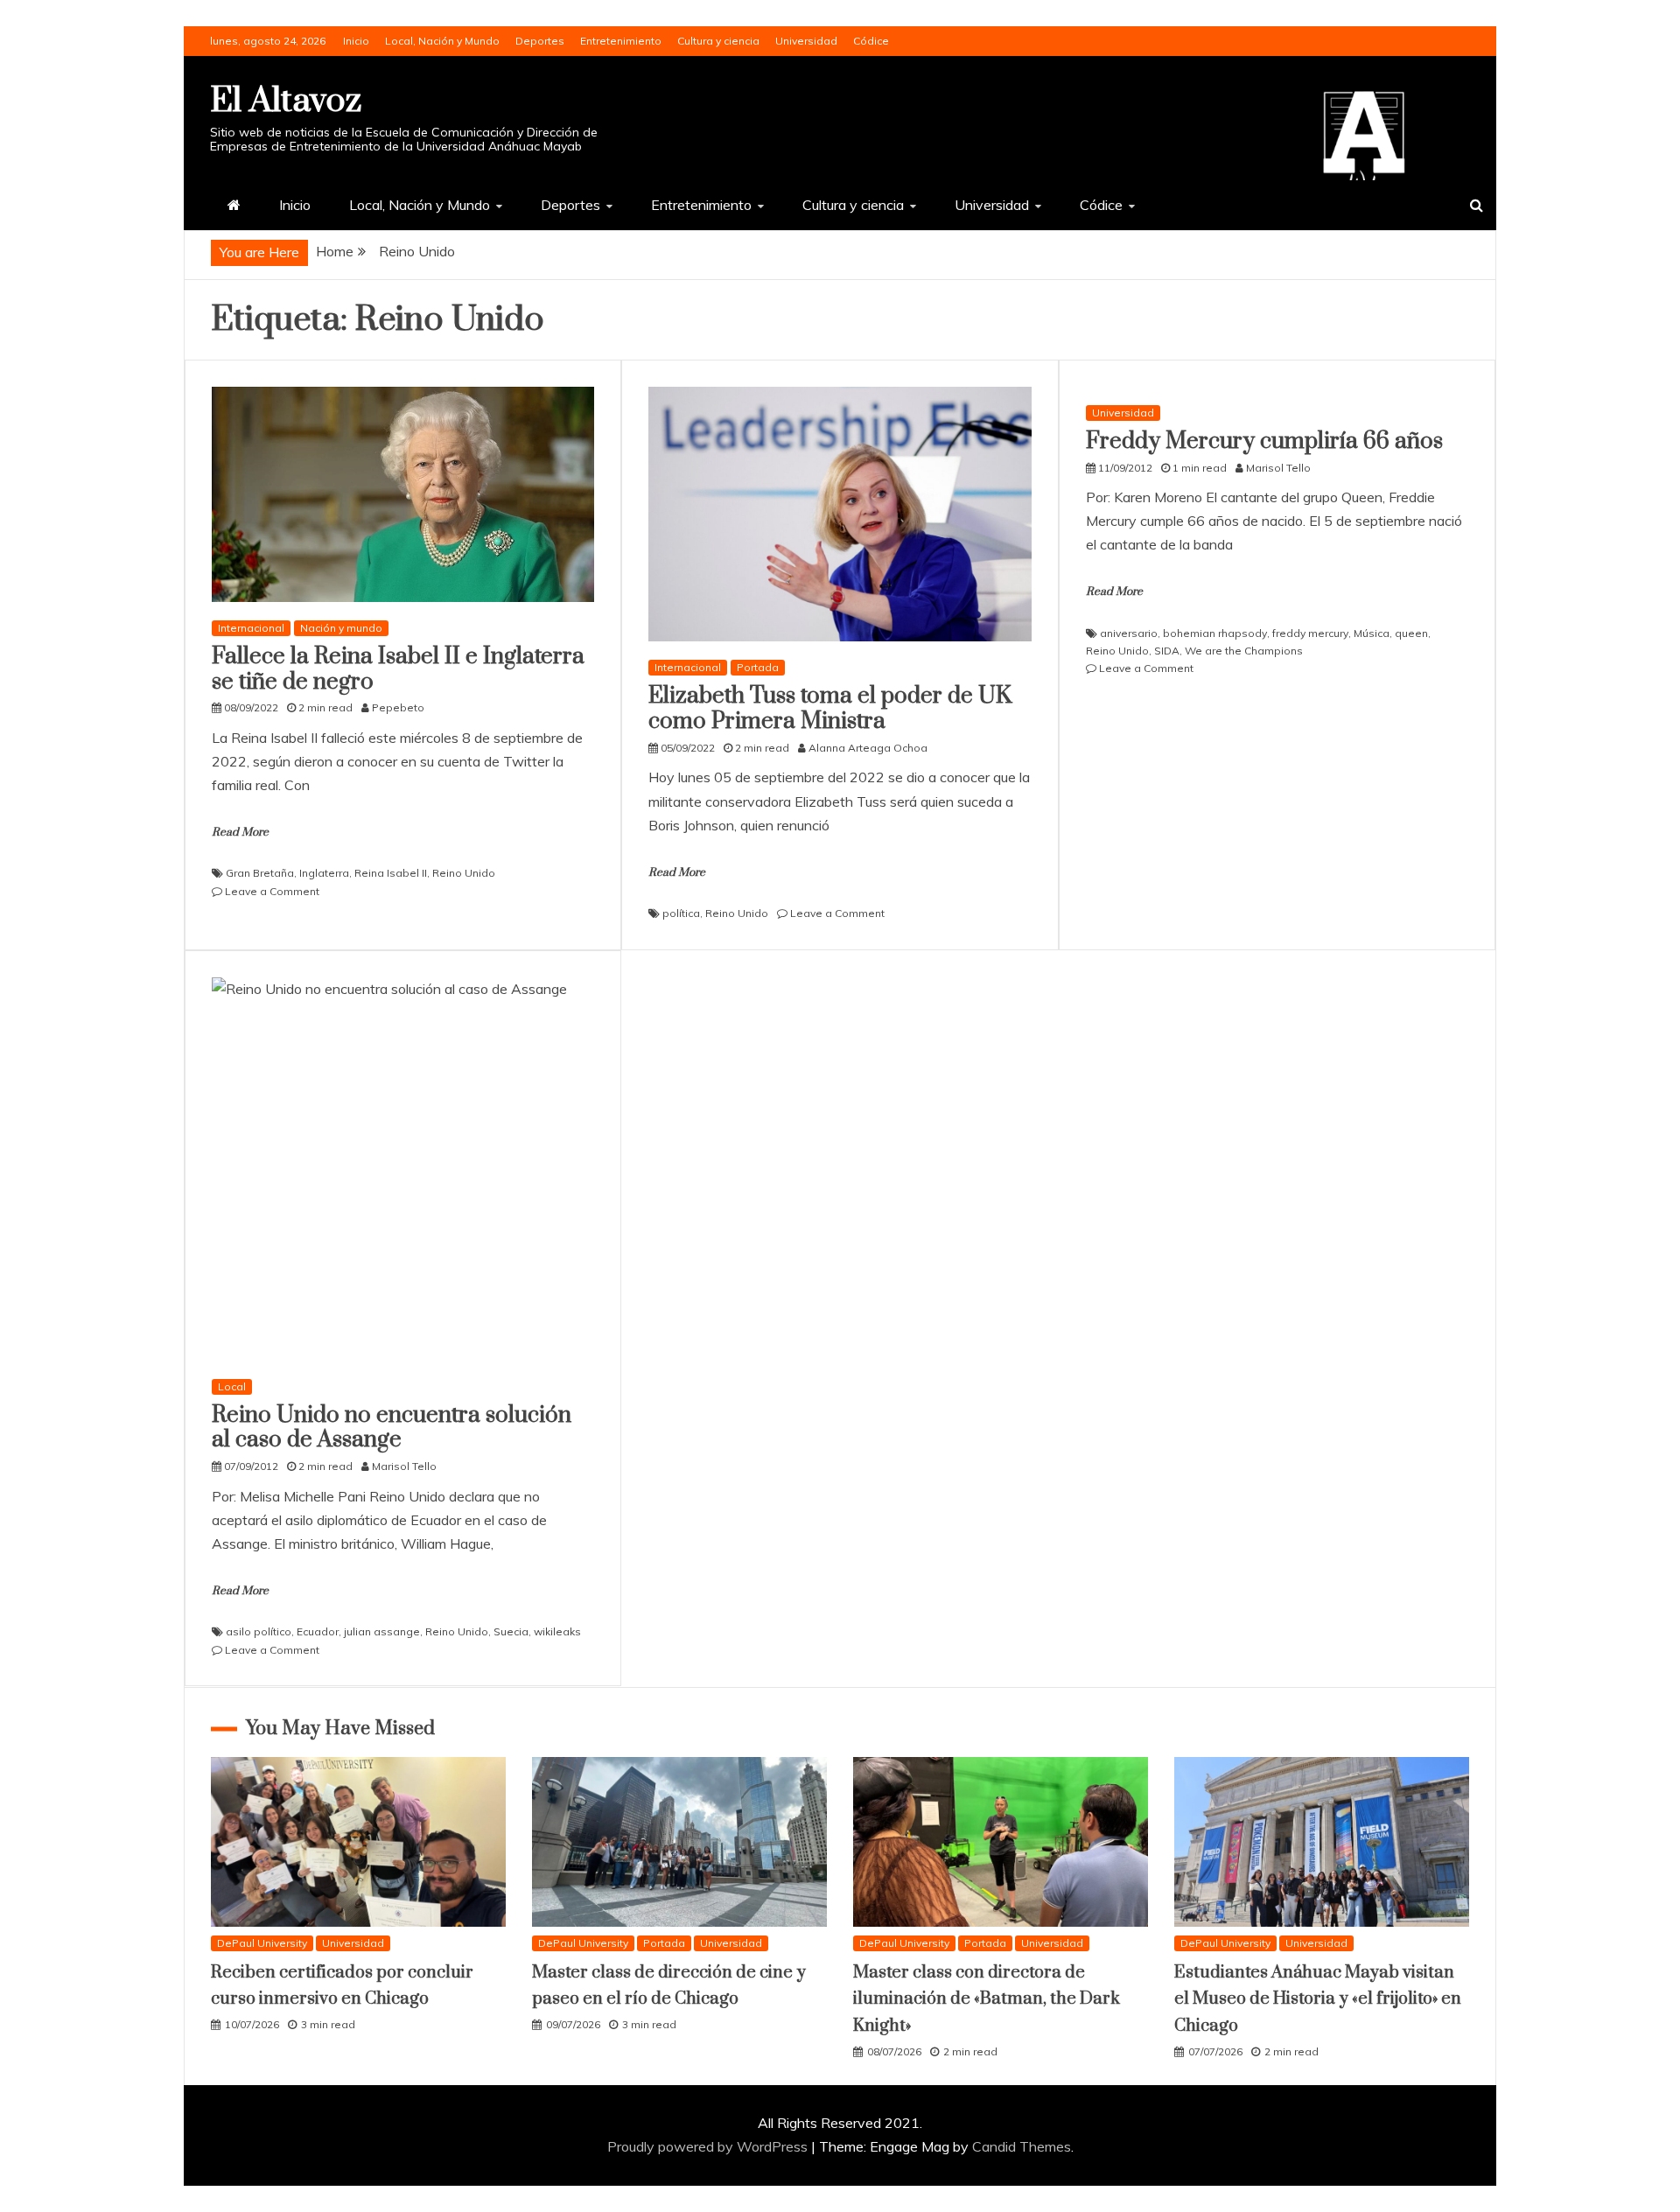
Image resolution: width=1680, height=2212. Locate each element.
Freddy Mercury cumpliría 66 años (1264, 441)
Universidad (806, 41)
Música (1372, 633)
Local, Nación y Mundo (442, 41)
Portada (758, 667)
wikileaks (557, 1631)
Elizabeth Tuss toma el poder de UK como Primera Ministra (830, 709)
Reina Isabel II (391, 873)
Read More (240, 832)
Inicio (356, 41)
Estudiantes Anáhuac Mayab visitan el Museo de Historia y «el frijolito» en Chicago (1318, 1999)
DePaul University (262, 1943)
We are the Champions (1244, 651)
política (681, 913)
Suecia (511, 1631)
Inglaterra (324, 873)
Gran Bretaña (260, 873)
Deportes (540, 41)
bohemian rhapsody (1215, 633)
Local (232, 1386)
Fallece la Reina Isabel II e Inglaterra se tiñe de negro (398, 669)
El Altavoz (286, 101)
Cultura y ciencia (718, 41)
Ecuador (318, 1631)
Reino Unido (464, 873)
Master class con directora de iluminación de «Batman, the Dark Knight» (987, 1999)
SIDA (1167, 651)
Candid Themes (1022, 2146)
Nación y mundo (341, 628)
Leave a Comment (272, 891)
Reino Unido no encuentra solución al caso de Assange (392, 1428)
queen (1411, 633)
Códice (871, 41)
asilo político (259, 1631)
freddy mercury (1310, 633)
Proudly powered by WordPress (709, 2146)
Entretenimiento (621, 41)
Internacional (251, 628)
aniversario (1129, 633)
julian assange (382, 1631)
